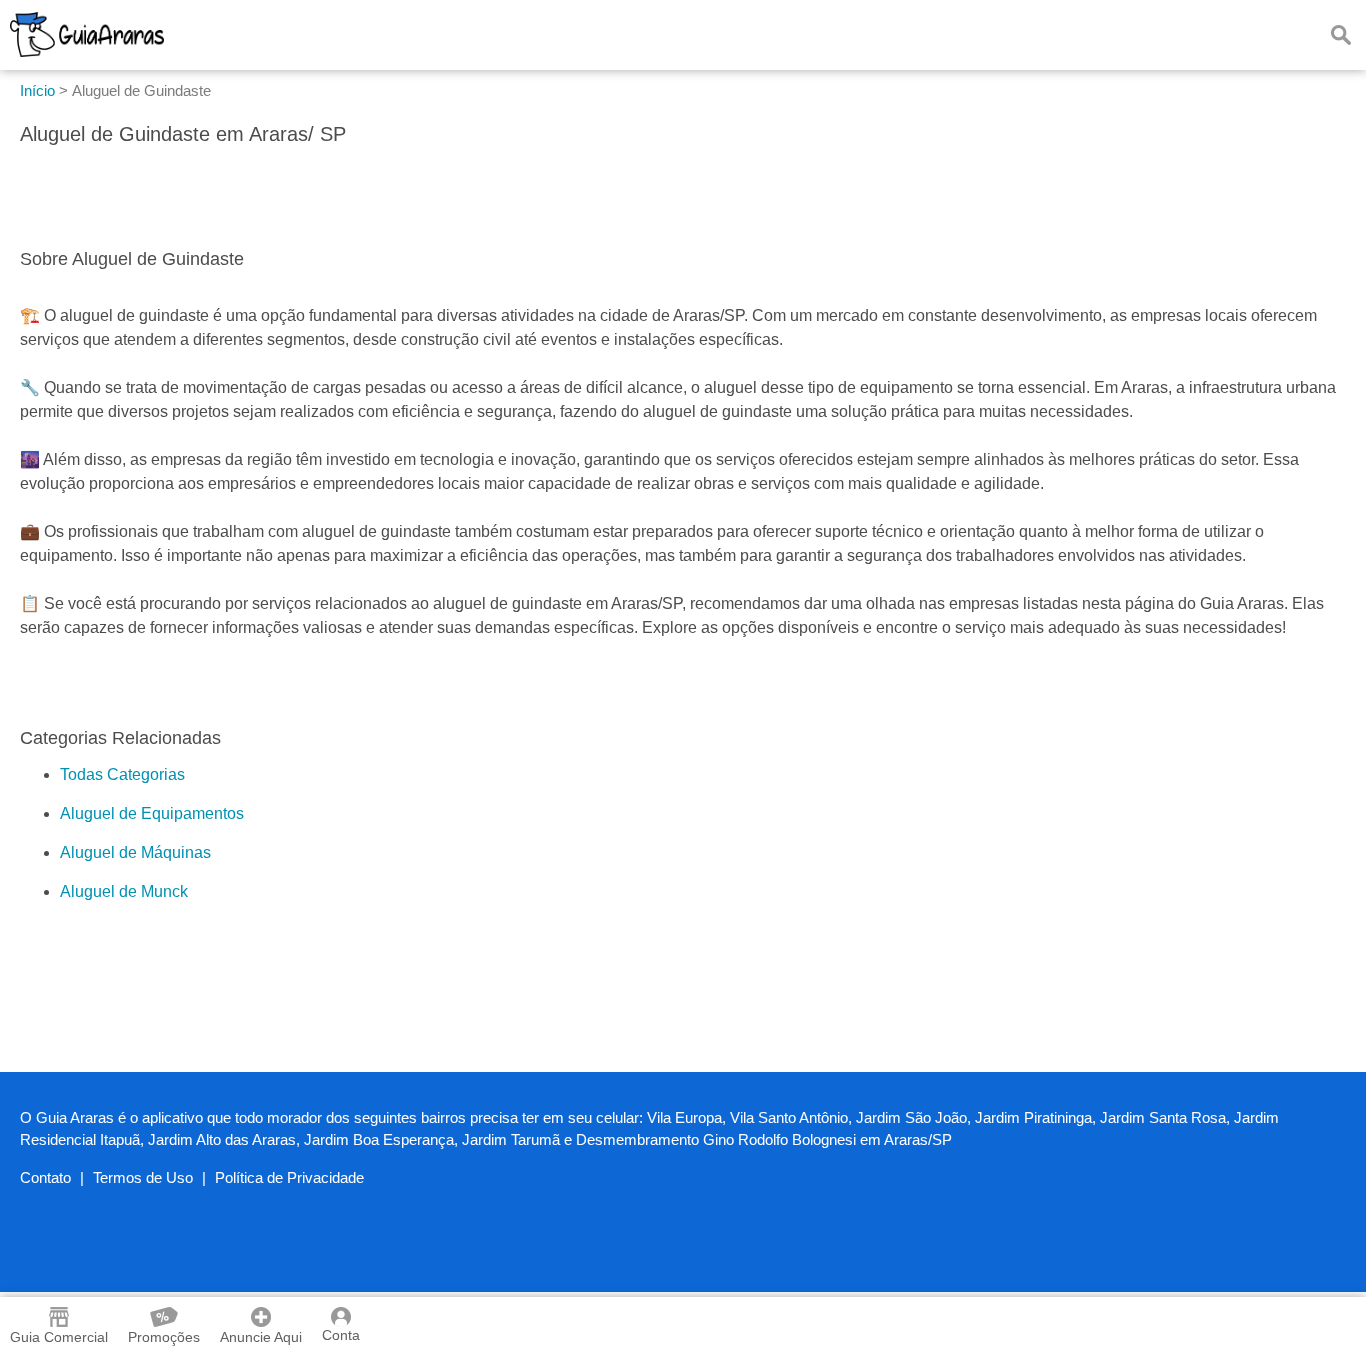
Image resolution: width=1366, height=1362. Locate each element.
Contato (45, 1177)
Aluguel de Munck (124, 891)
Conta (341, 1335)
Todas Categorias (122, 774)
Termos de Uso (143, 1177)
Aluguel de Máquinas (135, 852)
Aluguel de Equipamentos (152, 813)
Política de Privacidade (289, 1177)
